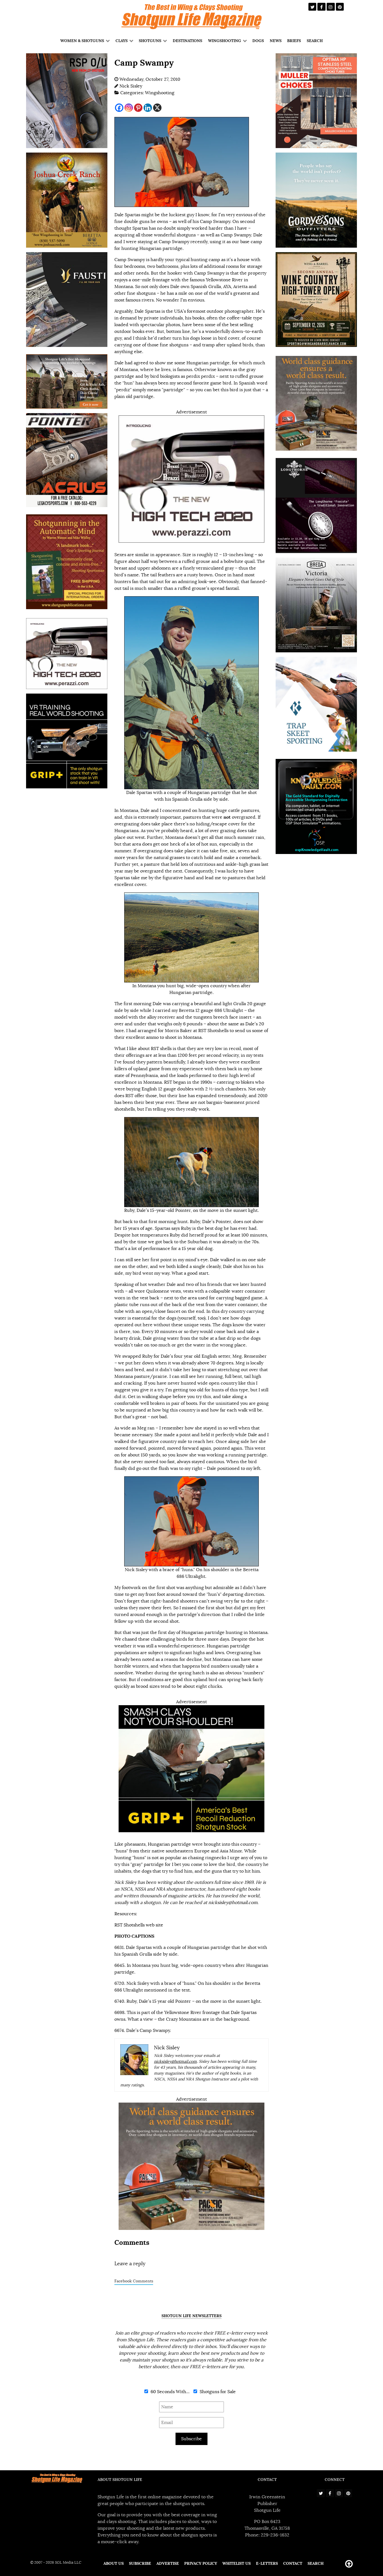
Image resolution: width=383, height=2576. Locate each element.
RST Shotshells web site (139, 1925)
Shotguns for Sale (217, 2392)
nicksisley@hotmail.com (233, 1903)
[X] (157, 108)
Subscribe (191, 2439)
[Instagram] (129, 108)
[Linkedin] (148, 108)
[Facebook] (119, 108)
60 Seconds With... (169, 2392)
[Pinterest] (138, 108)
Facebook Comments (134, 2281)
